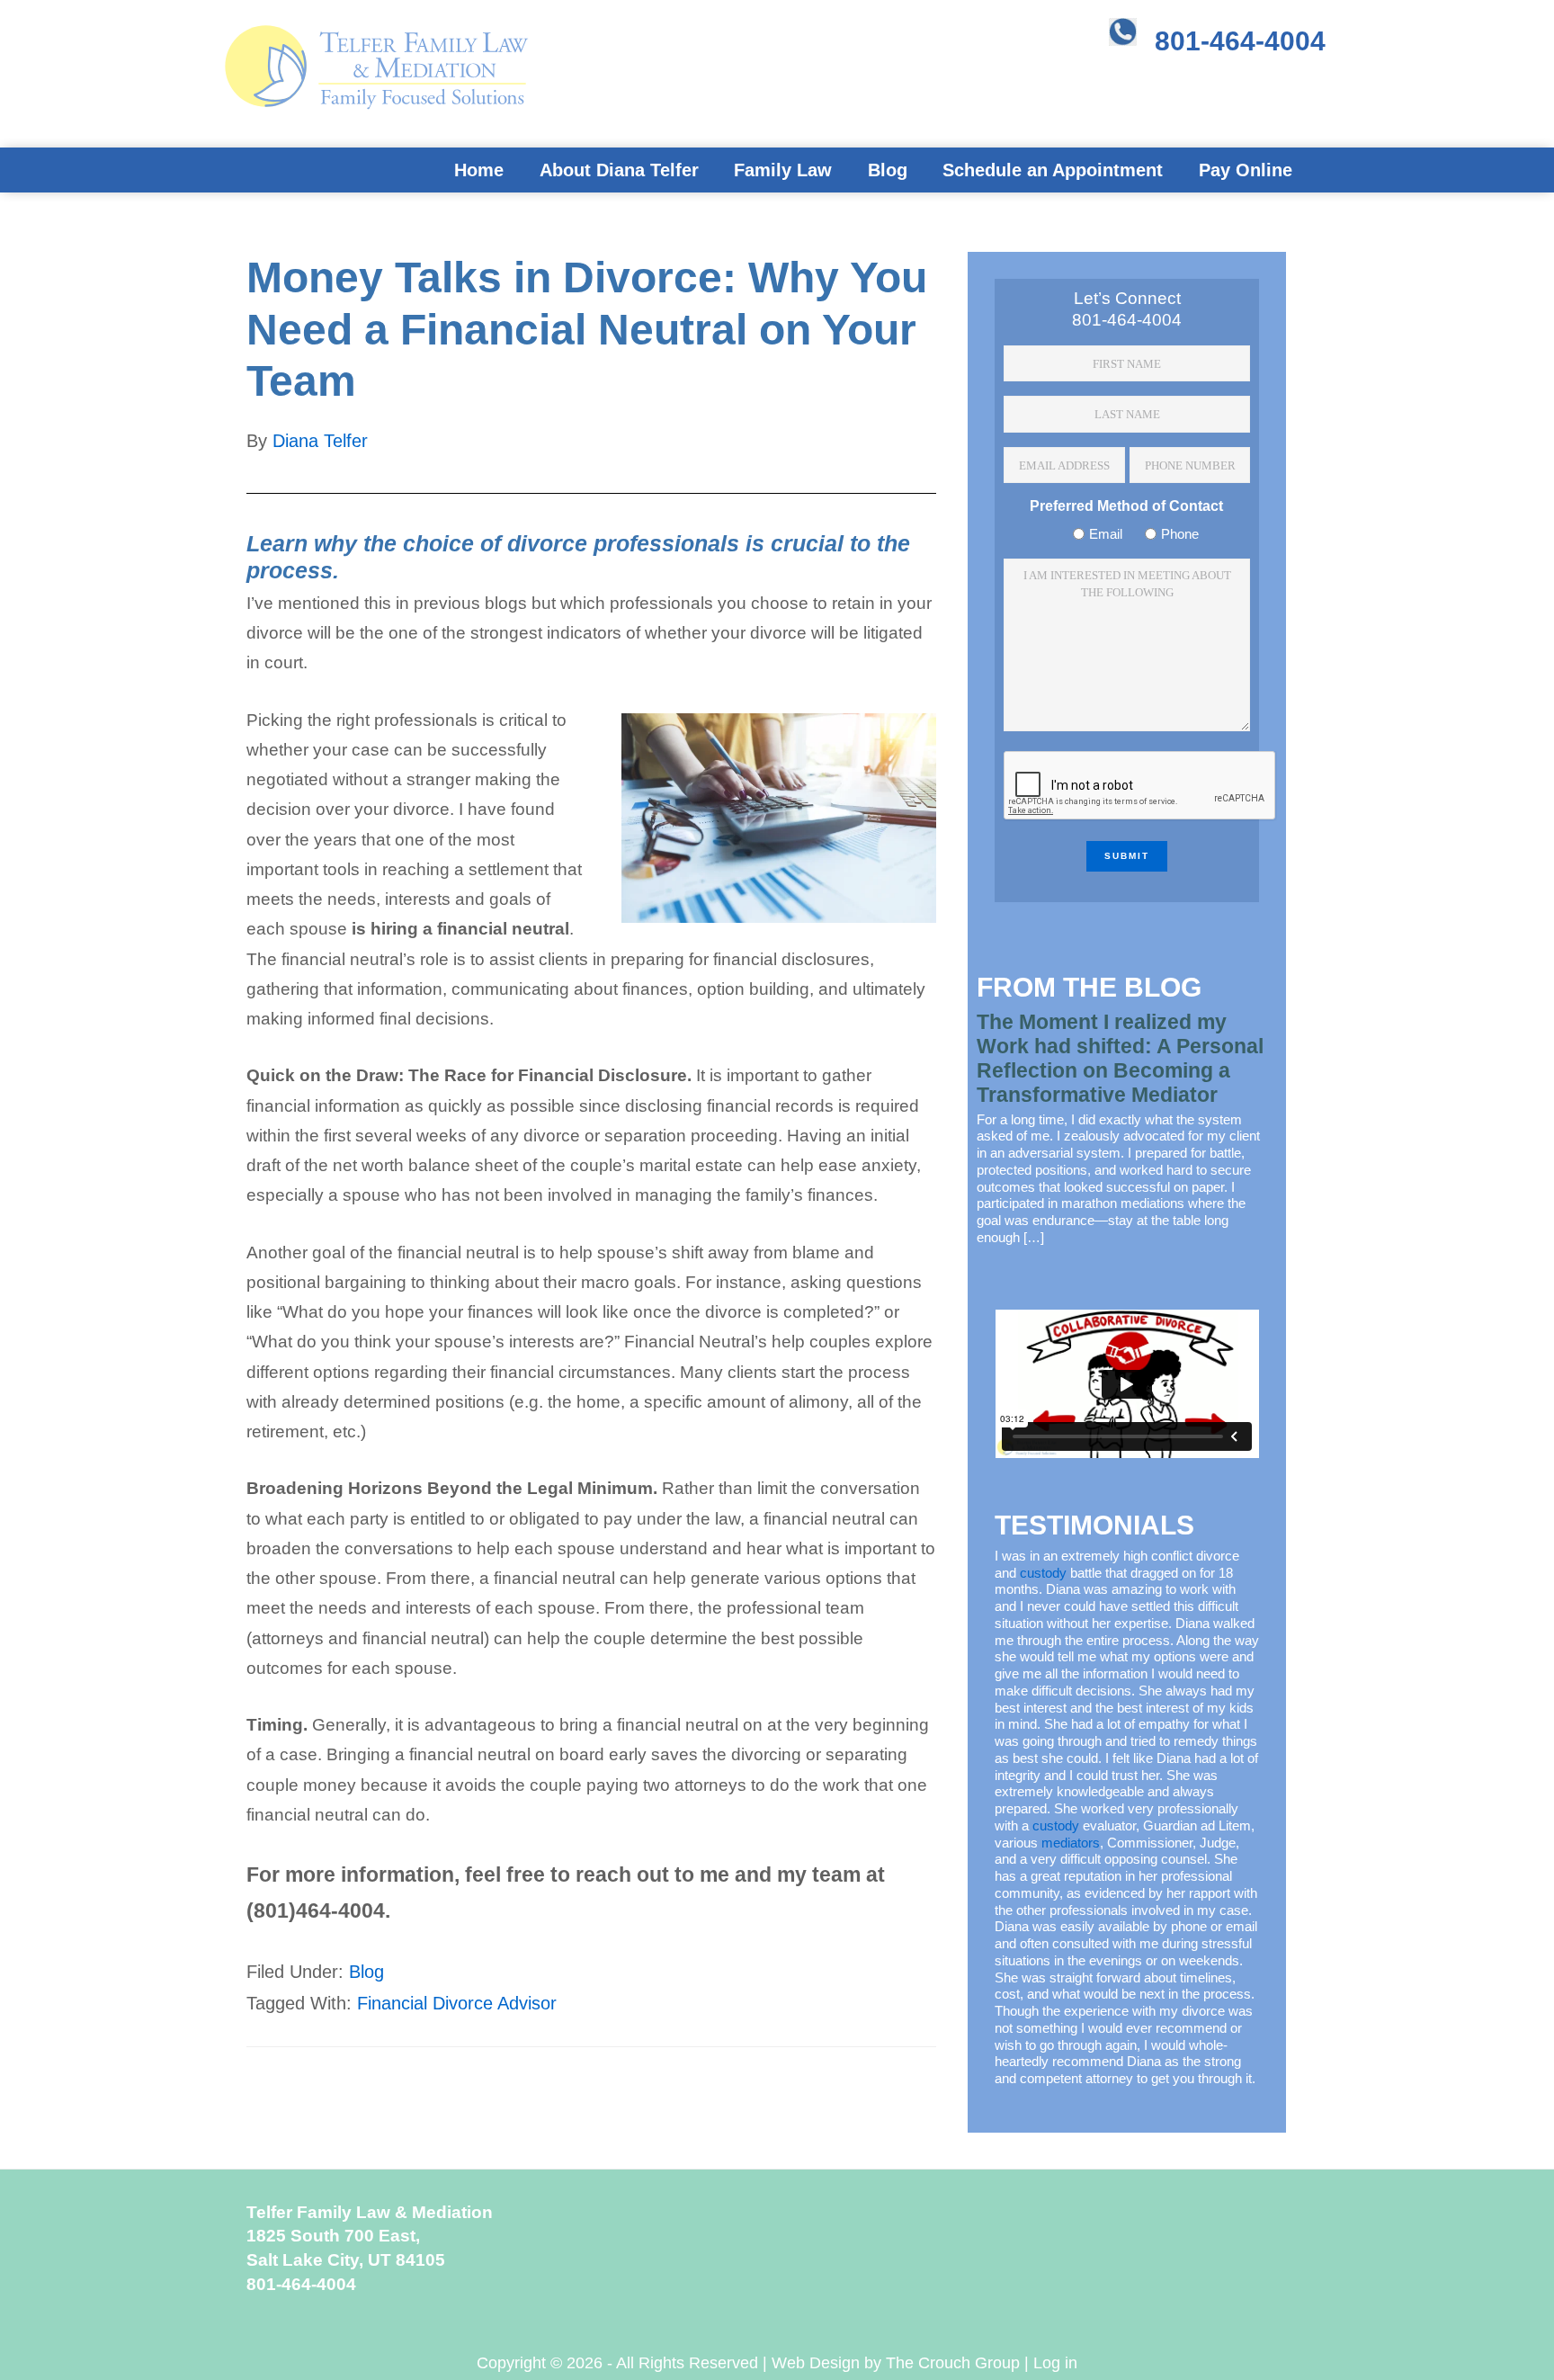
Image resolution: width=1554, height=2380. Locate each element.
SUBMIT (1127, 856)
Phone (1180, 534)
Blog (366, 1972)
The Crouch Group (953, 2363)
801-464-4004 (1240, 41)
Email (1106, 534)
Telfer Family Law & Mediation (336, 81)
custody (1043, 1573)
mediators (1071, 1843)
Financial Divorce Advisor (457, 2003)
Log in (1055, 2363)
